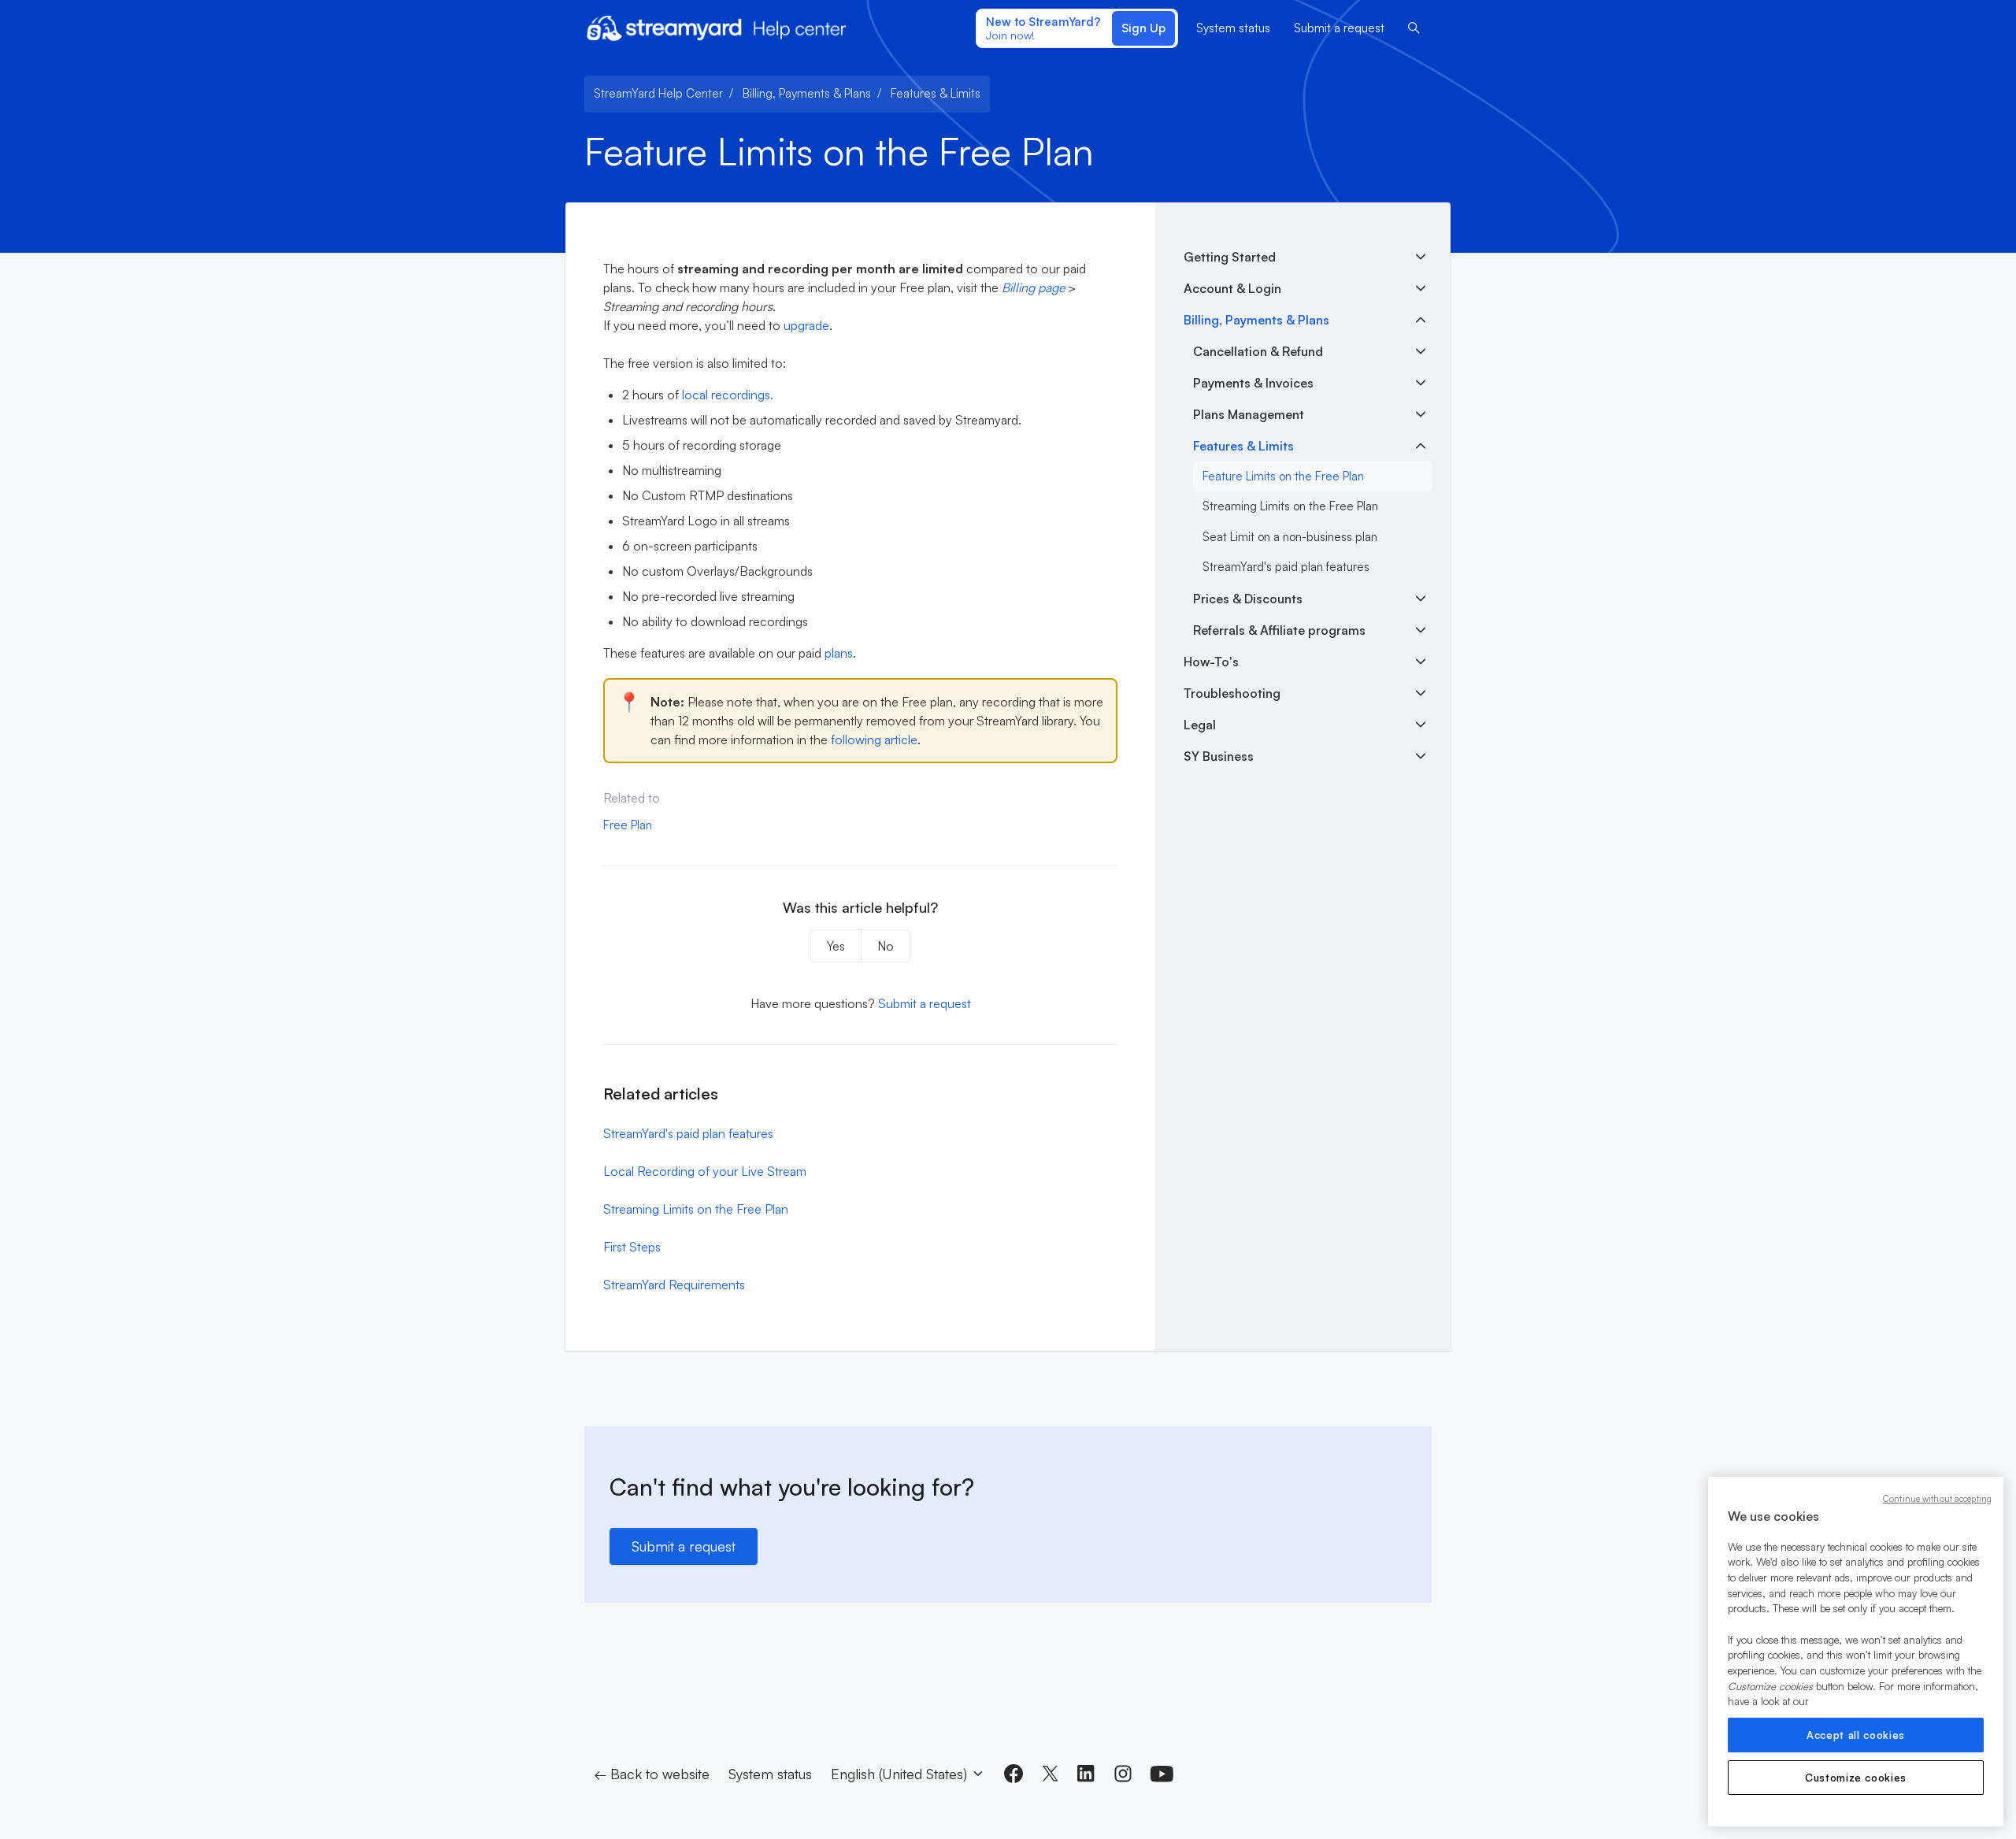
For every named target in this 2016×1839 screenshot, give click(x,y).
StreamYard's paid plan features (688, 1133)
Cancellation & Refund (1258, 351)
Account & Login (1232, 288)
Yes (836, 946)
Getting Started (1230, 257)
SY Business (1219, 756)
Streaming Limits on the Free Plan (696, 1209)
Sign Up (1143, 28)
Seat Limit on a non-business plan (1290, 537)
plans (839, 653)
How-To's (1211, 662)
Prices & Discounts (1248, 599)
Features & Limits (936, 93)
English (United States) (901, 1774)
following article (874, 740)
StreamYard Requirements (674, 1285)
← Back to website (652, 1774)
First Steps (632, 1247)
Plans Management (1249, 414)
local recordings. (728, 395)
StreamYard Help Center (658, 93)
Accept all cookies (1856, 1735)
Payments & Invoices (1253, 383)
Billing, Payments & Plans (807, 93)
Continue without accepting (1937, 1499)
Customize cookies (1856, 1778)
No (886, 946)
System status (1233, 28)
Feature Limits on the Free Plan (1283, 476)
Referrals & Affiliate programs (1279, 630)
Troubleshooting (1232, 693)
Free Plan (628, 825)
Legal (1200, 725)
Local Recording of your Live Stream (705, 1171)
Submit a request (1339, 28)
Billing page (1033, 287)
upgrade (806, 325)
